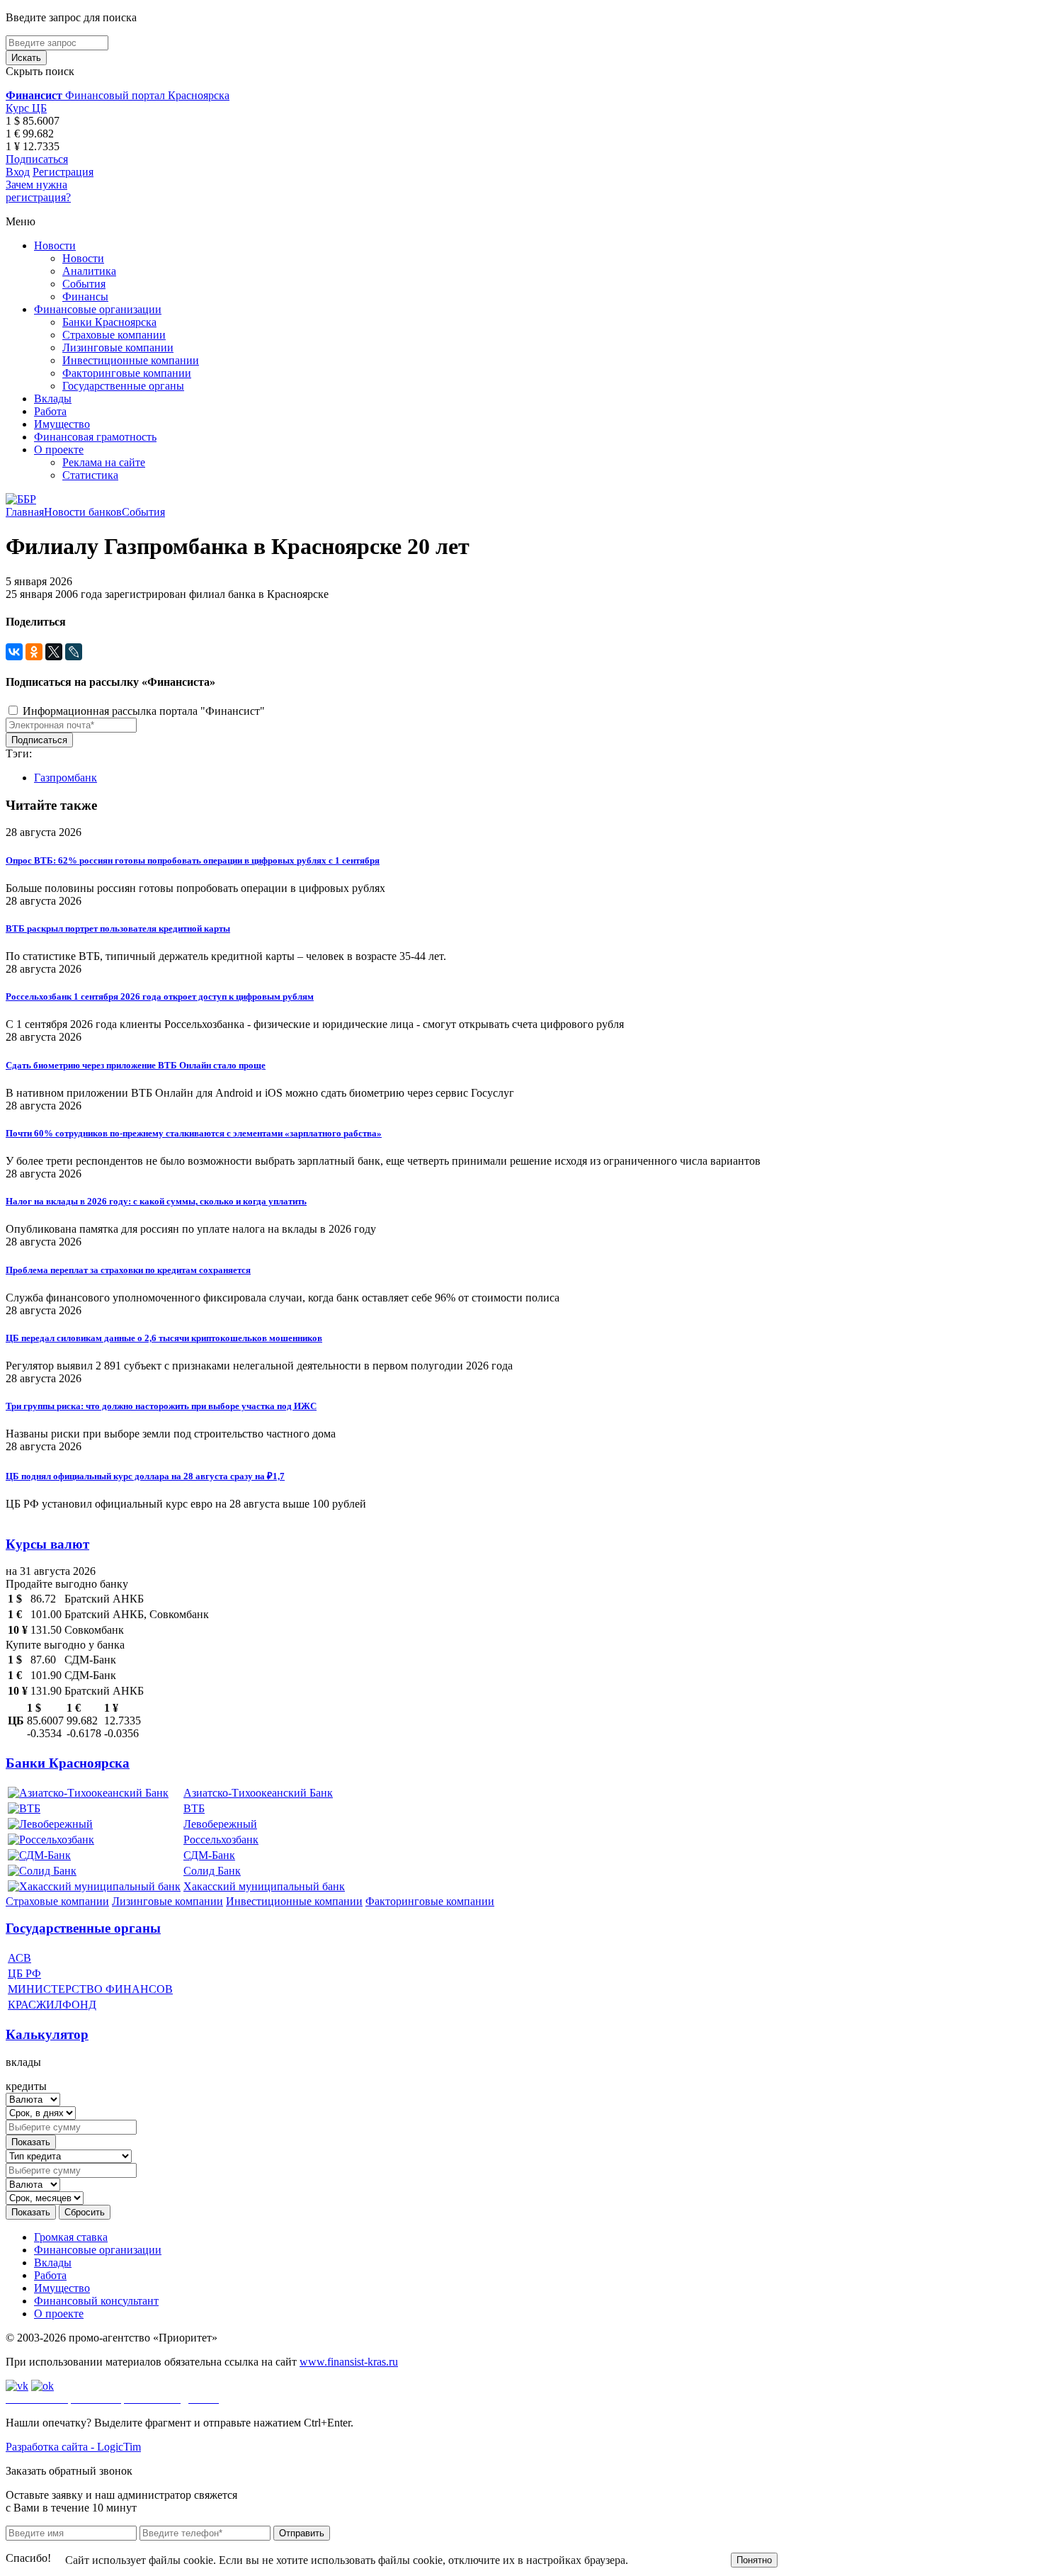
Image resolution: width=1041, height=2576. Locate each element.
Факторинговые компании (127, 373)
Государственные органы (123, 386)
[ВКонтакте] (14, 652)
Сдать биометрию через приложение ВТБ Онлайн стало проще (136, 1065)
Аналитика (89, 271)
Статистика (90, 475)
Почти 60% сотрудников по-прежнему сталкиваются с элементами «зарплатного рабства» (194, 1133)
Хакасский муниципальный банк (264, 1886)
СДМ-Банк (209, 1855)
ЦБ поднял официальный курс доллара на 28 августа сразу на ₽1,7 (145, 1476)
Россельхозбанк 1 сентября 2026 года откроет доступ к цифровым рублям (160, 996)
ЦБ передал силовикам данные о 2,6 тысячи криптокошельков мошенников (164, 1338)
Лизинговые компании (118, 348)
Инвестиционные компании (131, 360)
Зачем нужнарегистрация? (38, 191)
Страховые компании (114, 335)
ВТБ (194, 1808)
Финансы (85, 296)
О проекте (59, 450)
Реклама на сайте (104, 462)
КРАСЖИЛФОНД (52, 2005)
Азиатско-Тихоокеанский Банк (258, 1793)
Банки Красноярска (109, 322)
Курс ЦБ (26, 108)
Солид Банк (212, 1871)
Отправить (302, 2533)
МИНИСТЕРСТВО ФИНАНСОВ (90, 1989)
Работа (50, 411)
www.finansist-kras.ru (349, 2362)
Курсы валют (47, 1544)
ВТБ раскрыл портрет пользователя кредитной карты (118, 928)
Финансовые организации (98, 309)
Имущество (62, 424)
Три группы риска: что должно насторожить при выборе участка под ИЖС (161, 1406)
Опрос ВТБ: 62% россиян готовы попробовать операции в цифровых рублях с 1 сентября (193, 860)
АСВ (19, 1958)
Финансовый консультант (96, 2301)
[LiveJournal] (74, 652)
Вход (18, 172)
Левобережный (220, 1824)
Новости (55, 245)
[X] (54, 652)
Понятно (754, 2560)
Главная (25, 512)
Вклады (53, 399)
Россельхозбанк (221, 1840)
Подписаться (37, 159)
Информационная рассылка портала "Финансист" (142, 711)
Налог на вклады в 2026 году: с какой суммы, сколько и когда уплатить (156, 1201)
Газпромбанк (66, 778)
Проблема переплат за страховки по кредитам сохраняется (128, 1270)
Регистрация (63, 172)
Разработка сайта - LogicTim (73, 2447)
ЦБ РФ (24, 1973)
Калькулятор (47, 2034)
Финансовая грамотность (95, 437)
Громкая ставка (71, 2237)
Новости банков (83, 512)
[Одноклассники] (34, 652)
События (84, 284)
